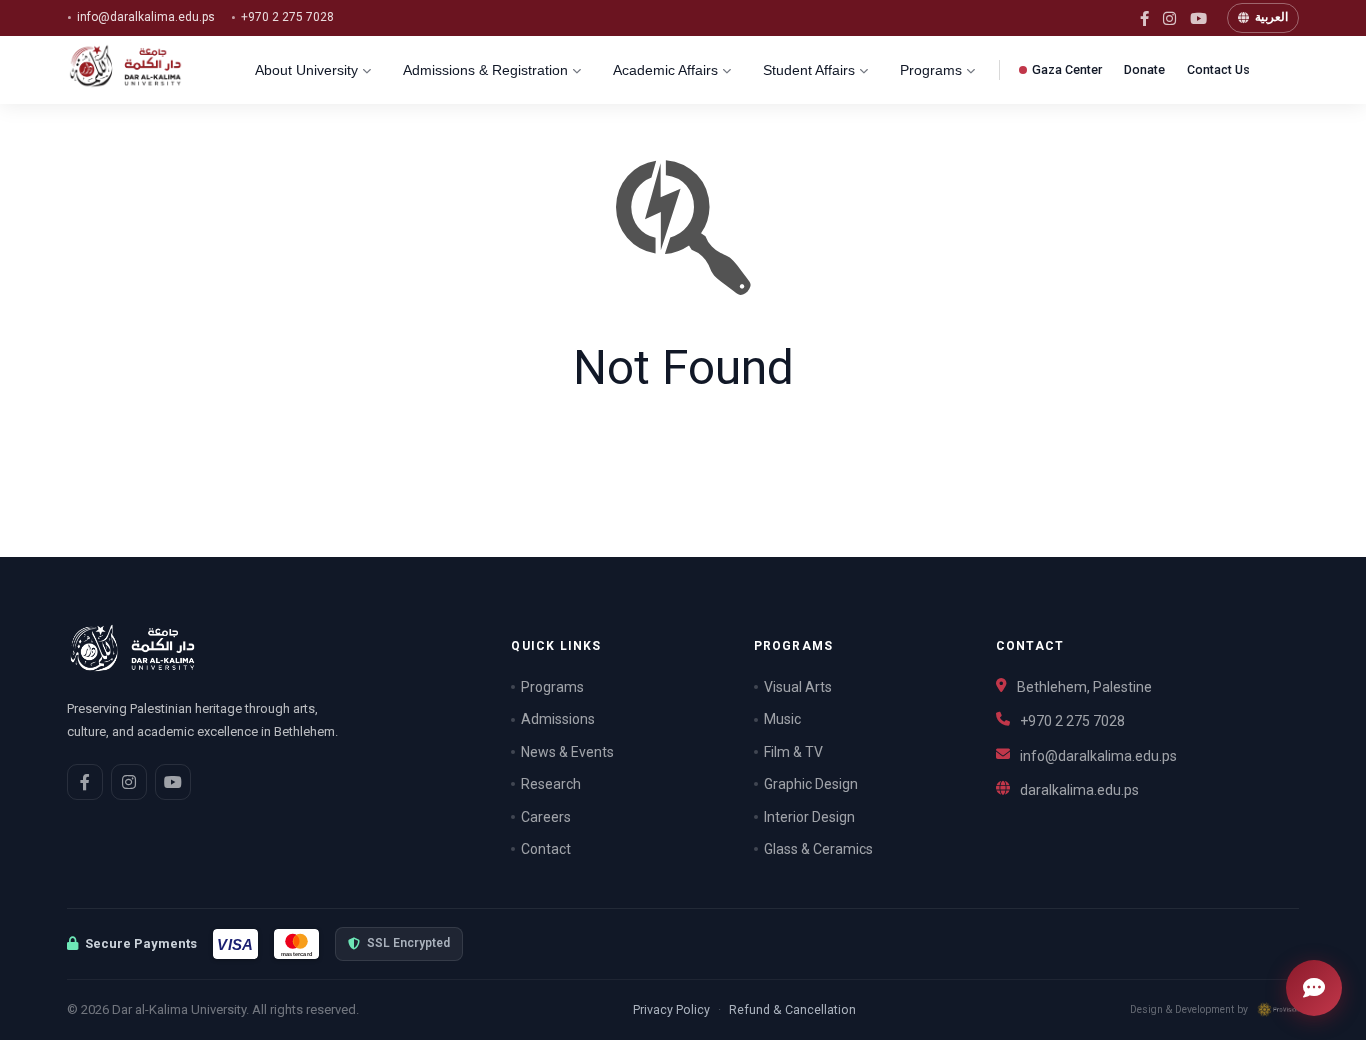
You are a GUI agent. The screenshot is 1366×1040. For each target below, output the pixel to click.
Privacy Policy (671, 1009)
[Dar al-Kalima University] (142, 70)
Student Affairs (809, 70)
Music (782, 719)
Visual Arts (798, 687)
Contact (546, 849)
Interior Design (809, 817)
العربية (1271, 17)
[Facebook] (1144, 18)
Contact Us (1218, 69)
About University (306, 70)
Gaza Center (1067, 69)
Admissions (558, 719)
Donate (1144, 69)
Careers (546, 817)
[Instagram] (1169, 18)
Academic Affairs (665, 70)
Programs (931, 70)
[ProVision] (1278, 1009)
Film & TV (793, 752)
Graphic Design (811, 784)
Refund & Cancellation (792, 1009)
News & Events (567, 752)
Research (551, 784)
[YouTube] (1198, 18)
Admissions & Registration (485, 70)
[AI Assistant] (1314, 988)
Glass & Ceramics (818, 849)
